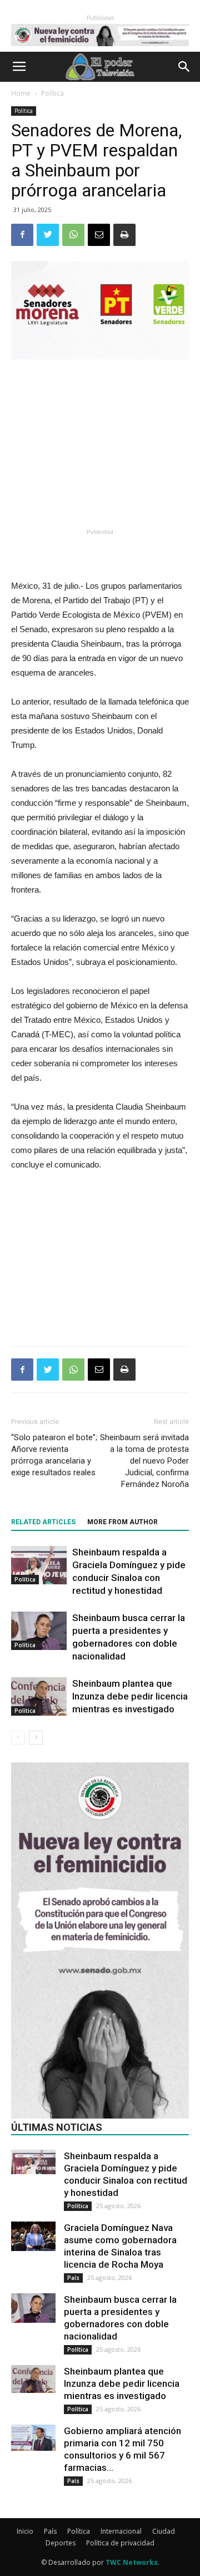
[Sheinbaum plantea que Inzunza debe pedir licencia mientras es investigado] (39, 1696)
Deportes (61, 2543)
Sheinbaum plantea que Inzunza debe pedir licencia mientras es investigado (130, 1696)
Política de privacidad (120, 2543)
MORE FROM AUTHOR (122, 1522)
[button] (184, 67)
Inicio (25, 2531)
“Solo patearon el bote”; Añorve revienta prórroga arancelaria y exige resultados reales (54, 1455)
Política (52, 93)
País (73, 2278)
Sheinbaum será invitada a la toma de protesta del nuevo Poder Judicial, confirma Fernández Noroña (144, 1461)
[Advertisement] (100, 444)
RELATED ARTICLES (43, 1522)
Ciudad (164, 2531)
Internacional (121, 2531)
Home (21, 93)
